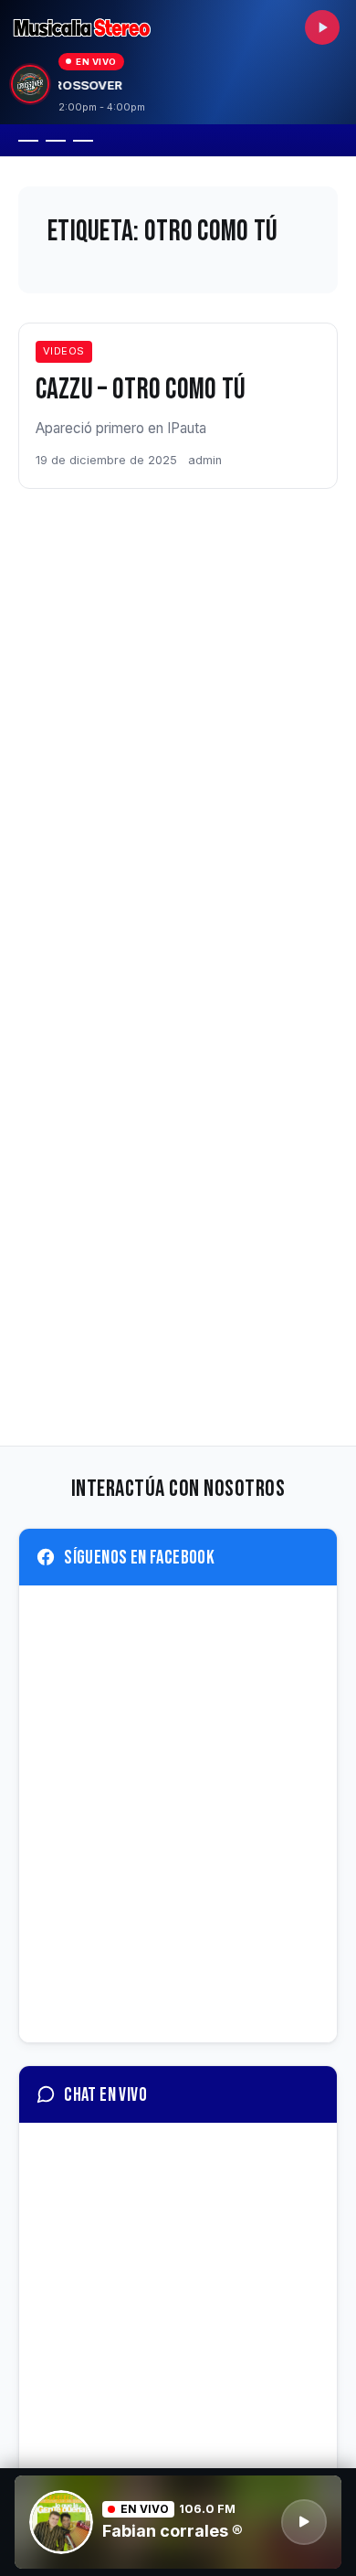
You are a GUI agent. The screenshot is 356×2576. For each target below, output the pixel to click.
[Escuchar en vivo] (322, 27)
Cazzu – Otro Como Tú (141, 390)
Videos (64, 351)
